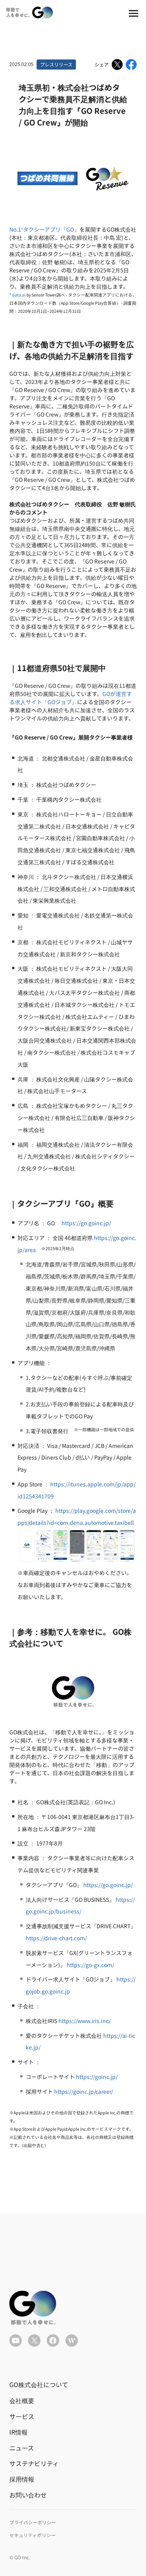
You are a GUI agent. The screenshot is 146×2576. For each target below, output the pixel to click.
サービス (22, 2416)
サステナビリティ (34, 2463)
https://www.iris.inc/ (84, 2021)
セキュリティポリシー (33, 2535)
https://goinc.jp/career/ (84, 2091)
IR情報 (18, 2432)
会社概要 (22, 2400)
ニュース (22, 2448)
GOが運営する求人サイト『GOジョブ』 (71, 698)
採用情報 (22, 2479)
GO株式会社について (39, 2384)
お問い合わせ (28, 2495)
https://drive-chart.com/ (56, 1938)
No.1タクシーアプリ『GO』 (44, 229)
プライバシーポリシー (33, 2522)
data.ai (19, 295)
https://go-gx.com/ (90, 1965)
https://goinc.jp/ (97, 2077)
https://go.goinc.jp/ (86, 1223)
